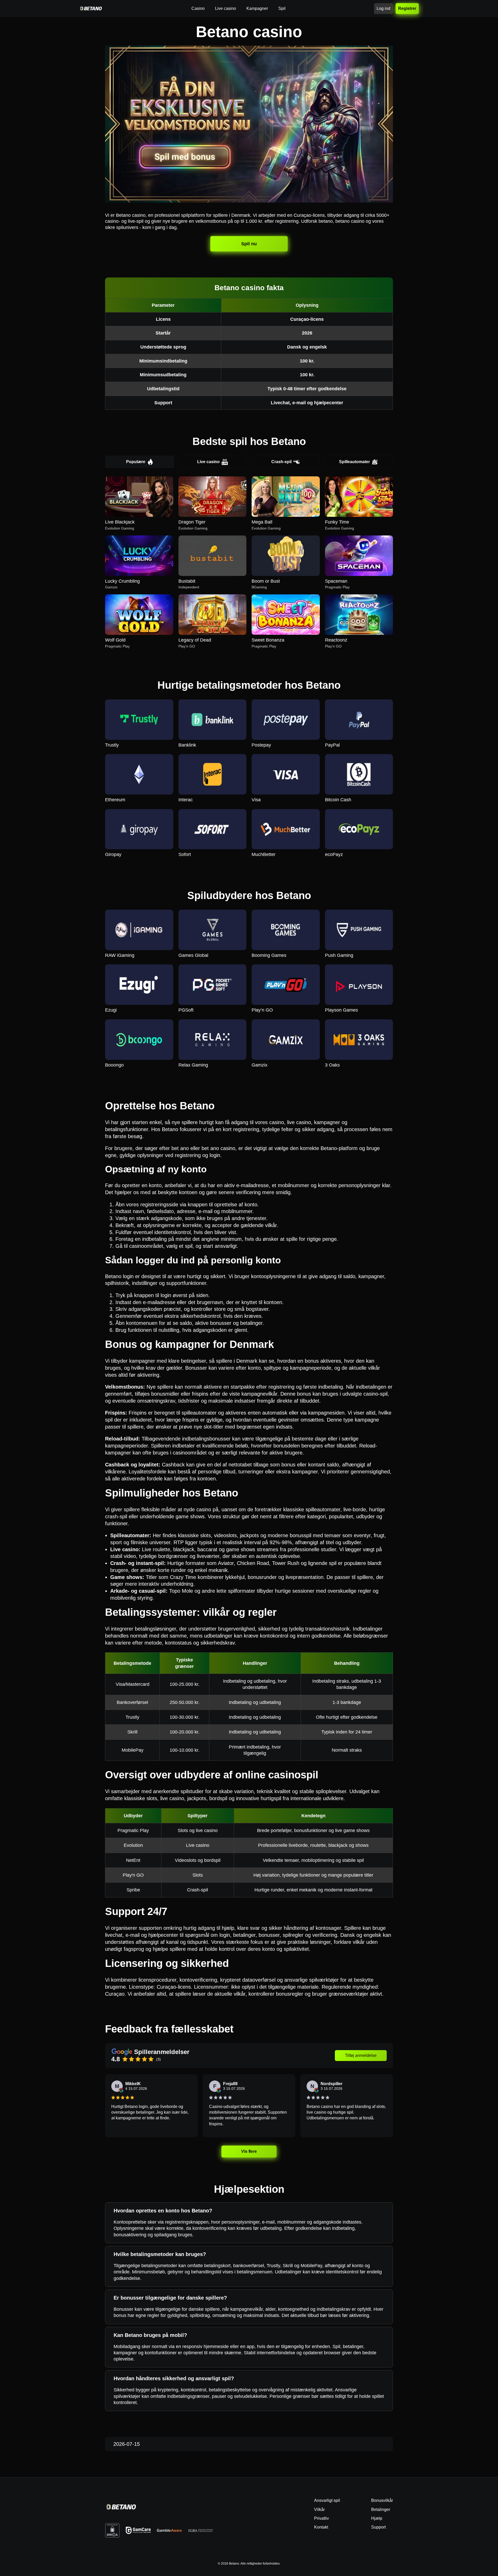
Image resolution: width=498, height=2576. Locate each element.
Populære (136, 462)
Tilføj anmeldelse (361, 2055)
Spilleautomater (354, 462)
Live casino (208, 462)
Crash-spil (281, 462)
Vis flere (249, 2151)
